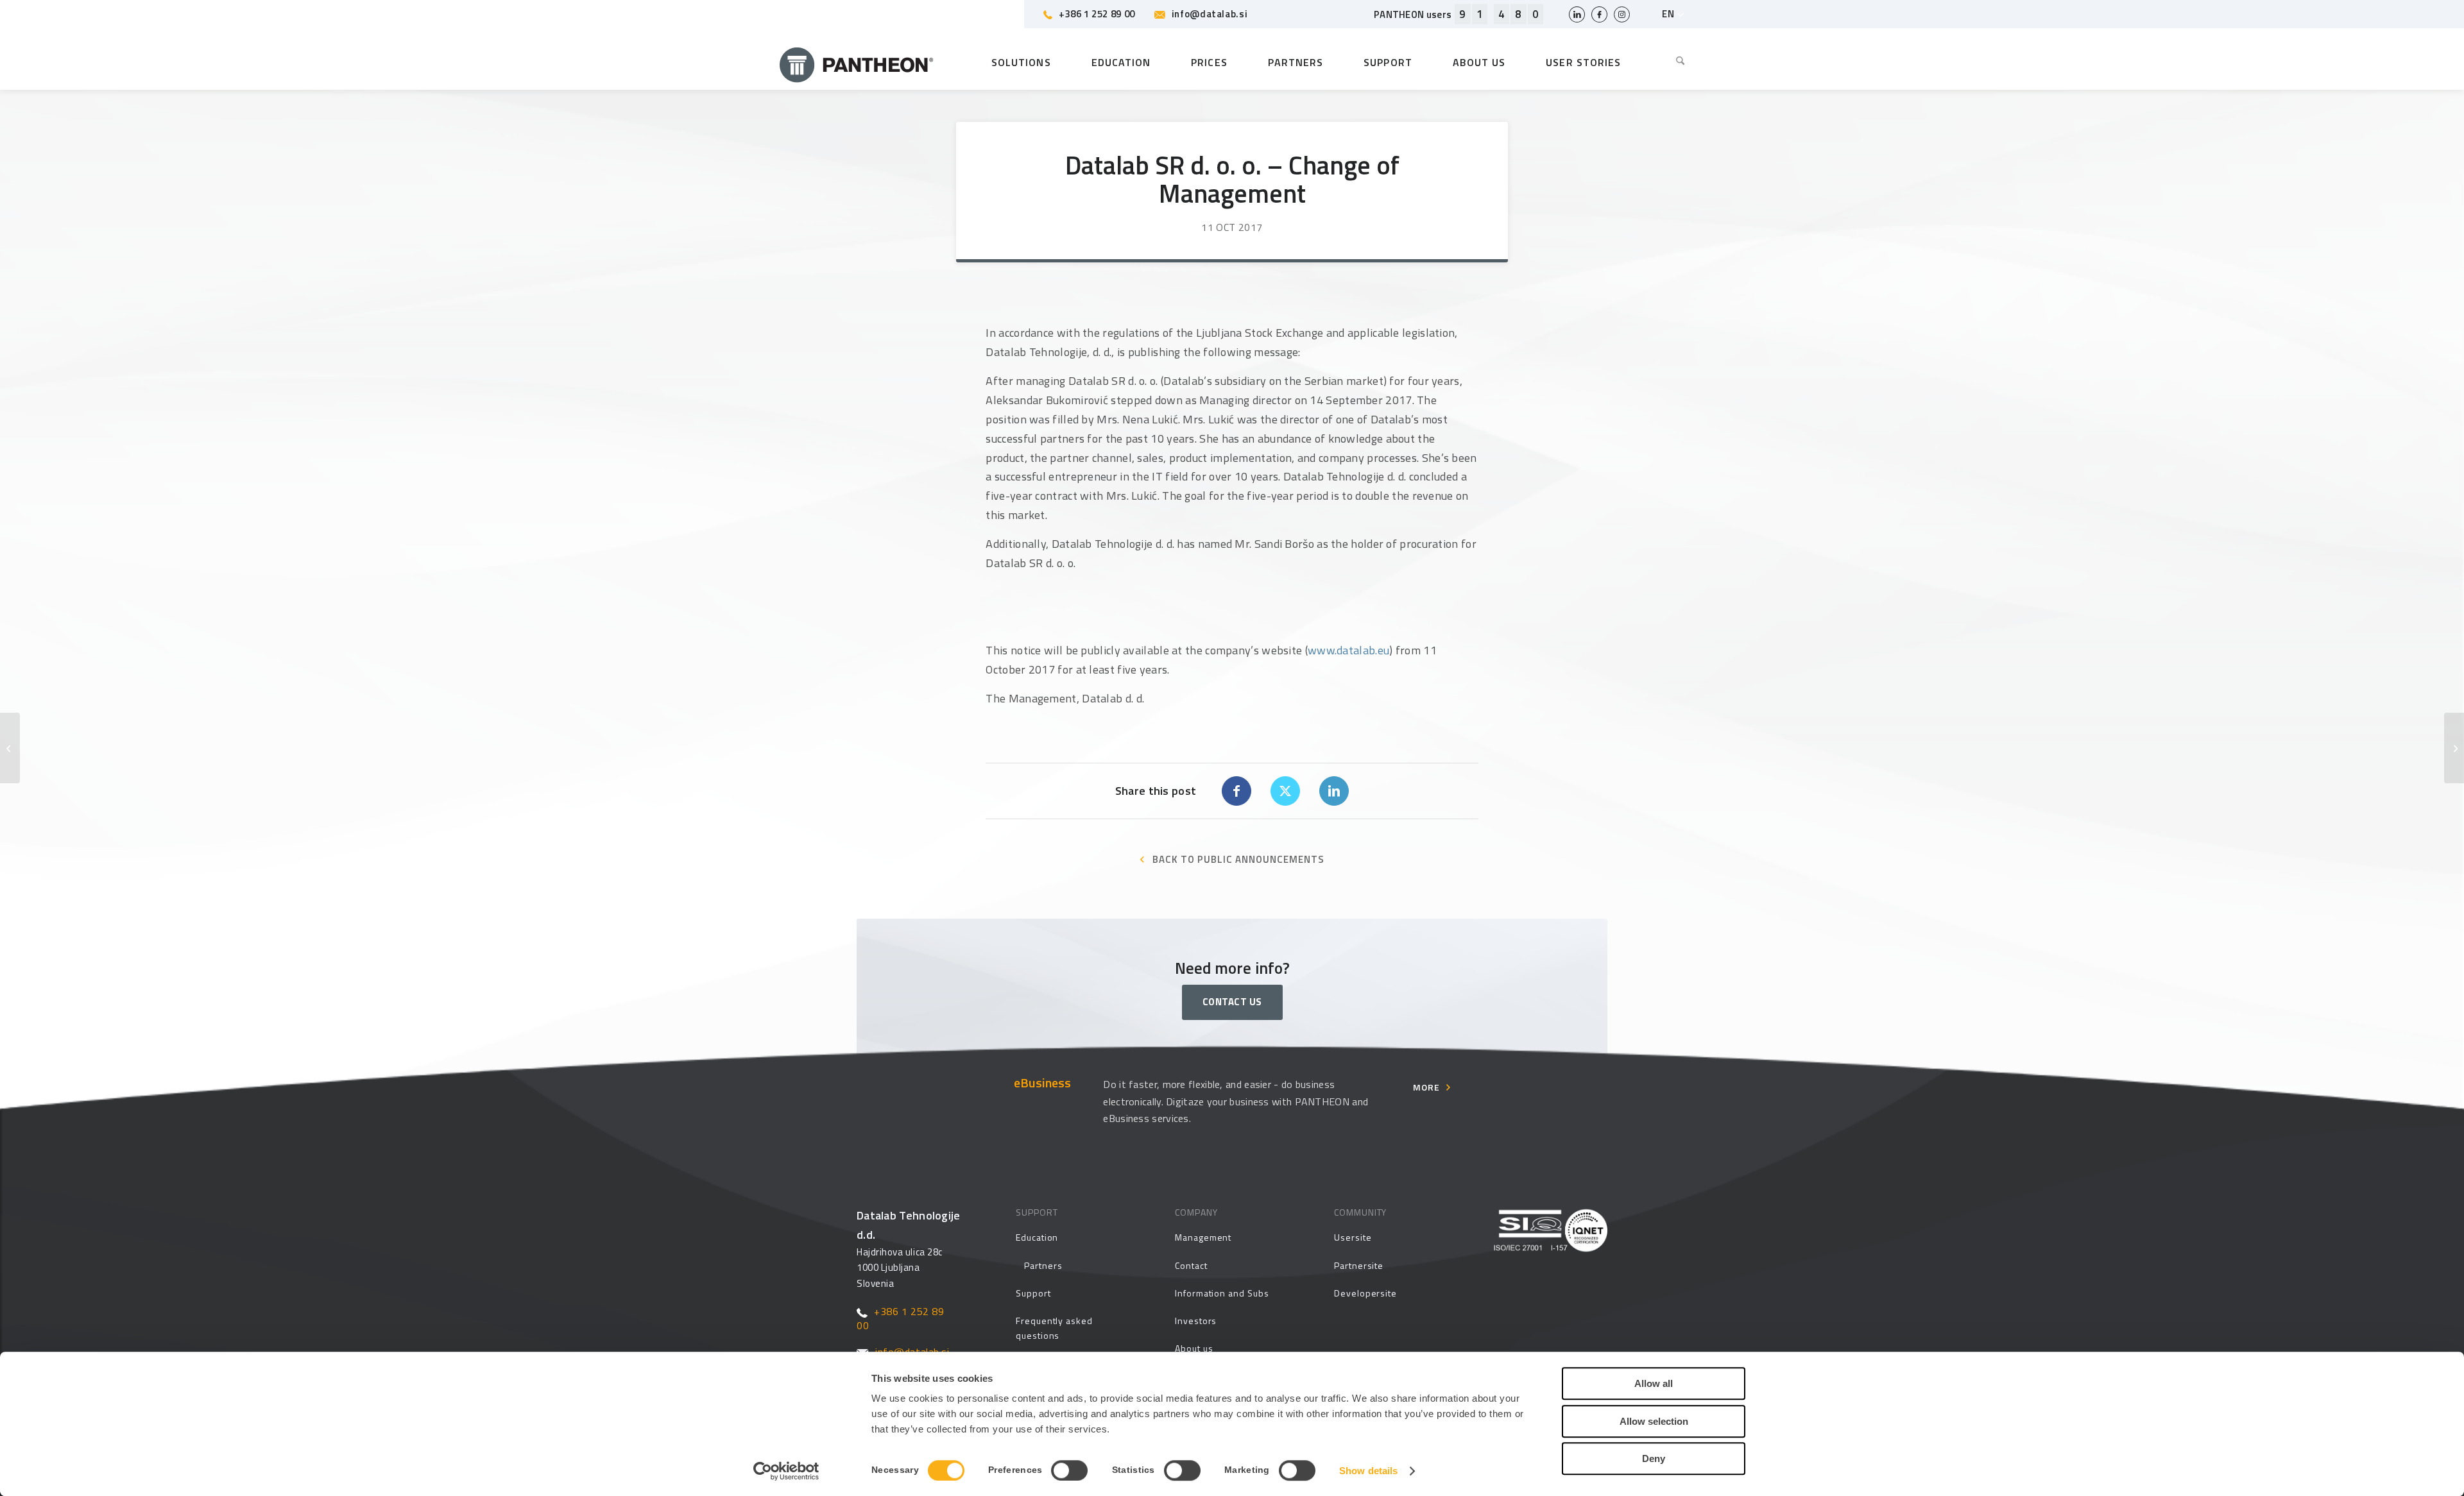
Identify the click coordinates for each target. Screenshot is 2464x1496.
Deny (1654, 1458)
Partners (1043, 1265)
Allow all (1654, 1383)
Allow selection (1654, 1421)
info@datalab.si (1210, 14)
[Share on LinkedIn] (1334, 791)
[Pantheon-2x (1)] (857, 62)
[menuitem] (1671, 62)
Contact (1191, 1265)
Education (1037, 1237)
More (1426, 1087)
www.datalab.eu (1348, 650)
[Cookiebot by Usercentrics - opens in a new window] (786, 1471)
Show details (1368, 1471)
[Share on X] (1285, 791)
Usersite (1353, 1237)
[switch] (1069, 1470)
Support (1033, 1293)
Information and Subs (1222, 1293)
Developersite (1365, 1293)
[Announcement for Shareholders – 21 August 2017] (10, 748)
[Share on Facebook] (1236, 791)
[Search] (1671, 62)
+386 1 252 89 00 (1097, 14)
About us (1194, 1348)
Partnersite (1359, 1265)
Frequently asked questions (1054, 1328)
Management (1203, 1237)
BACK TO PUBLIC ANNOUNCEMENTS (1238, 859)
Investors (1196, 1321)
